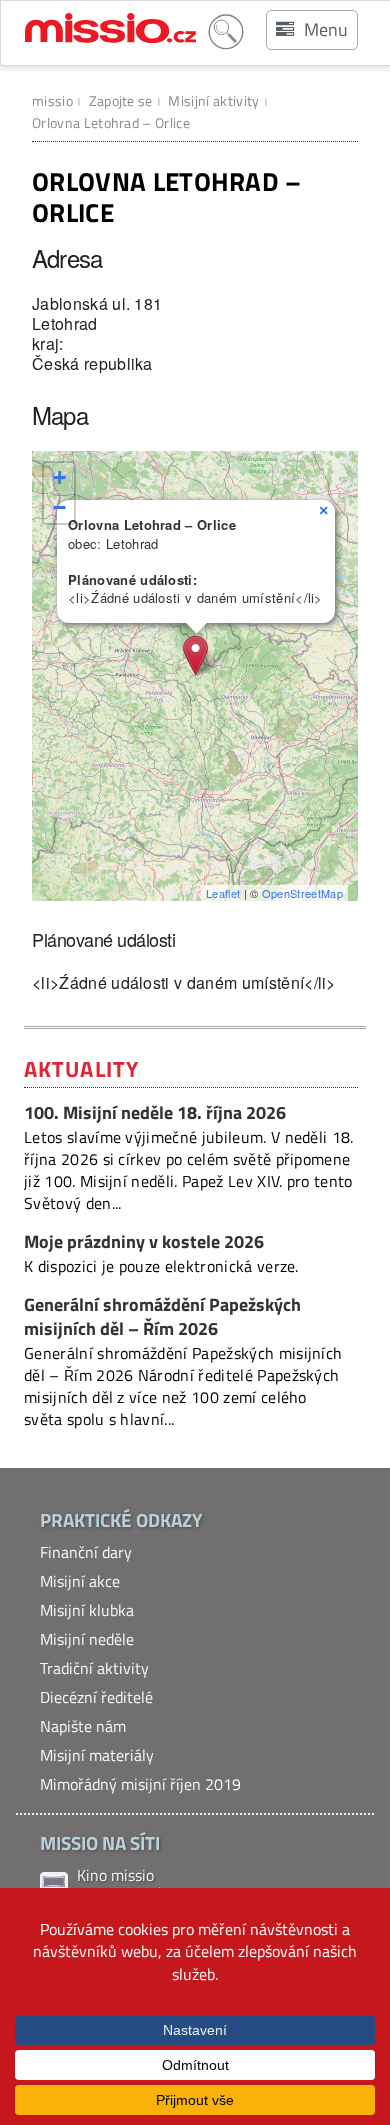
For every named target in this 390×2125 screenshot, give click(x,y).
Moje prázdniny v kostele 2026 (144, 1241)
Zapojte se (121, 100)
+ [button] (59, 477)
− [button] (59, 507)
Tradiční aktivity (94, 1668)
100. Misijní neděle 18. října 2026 (155, 1112)
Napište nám (83, 1726)
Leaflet (223, 893)
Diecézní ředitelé (96, 1697)
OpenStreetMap (302, 893)
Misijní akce (80, 1581)
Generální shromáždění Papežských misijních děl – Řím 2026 (162, 1317)
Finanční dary (86, 1552)
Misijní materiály (97, 1755)
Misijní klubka (87, 1610)
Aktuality (81, 1069)
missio (52, 100)
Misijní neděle (87, 1639)
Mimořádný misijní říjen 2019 (140, 1784)
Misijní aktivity (213, 100)
